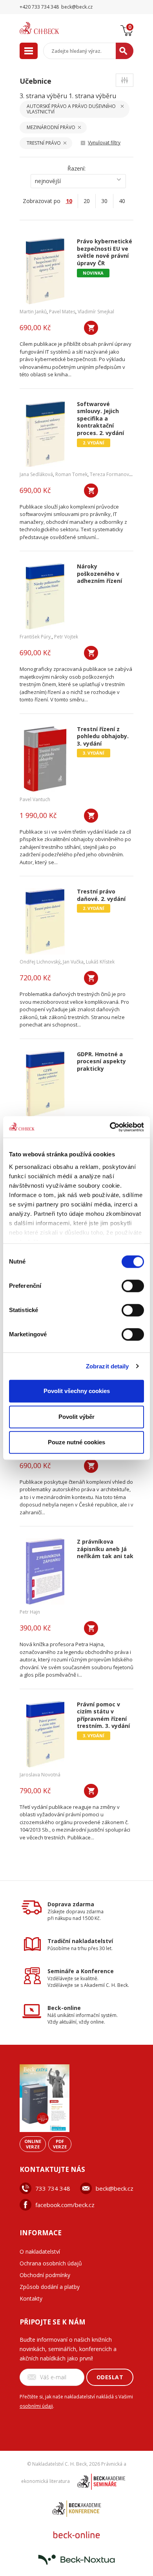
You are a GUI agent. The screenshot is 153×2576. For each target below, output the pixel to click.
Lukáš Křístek (100, 962)
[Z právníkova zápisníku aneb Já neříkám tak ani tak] (45, 1571)
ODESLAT (110, 2377)
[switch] (133, 1286)
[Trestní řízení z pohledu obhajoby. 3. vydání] (45, 759)
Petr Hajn (30, 1612)
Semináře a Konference (81, 1971)
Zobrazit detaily (107, 1366)
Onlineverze (33, 2144)
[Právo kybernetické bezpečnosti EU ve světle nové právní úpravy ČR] (45, 271)
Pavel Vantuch (35, 799)
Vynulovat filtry (104, 143)
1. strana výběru (92, 96)
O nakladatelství (40, 2252)
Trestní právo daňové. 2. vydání (101, 895)
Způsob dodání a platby (50, 2287)
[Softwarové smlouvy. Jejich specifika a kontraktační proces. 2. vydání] (45, 434)
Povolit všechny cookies (77, 1391)
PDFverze (60, 2144)
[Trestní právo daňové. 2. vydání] (45, 921)
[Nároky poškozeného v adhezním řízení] (45, 596)
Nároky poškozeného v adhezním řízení (99, 574)
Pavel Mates (62, 312)
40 (122, 201)
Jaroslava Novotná (40, 1775)
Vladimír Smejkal (96, 312)
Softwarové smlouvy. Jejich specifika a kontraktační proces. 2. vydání (100, 419)
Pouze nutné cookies (76, 1442)
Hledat (125, 51)
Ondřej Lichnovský (40, 962)
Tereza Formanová (111, 474)
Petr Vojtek (66, 637)
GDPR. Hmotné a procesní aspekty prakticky (101, 1061)
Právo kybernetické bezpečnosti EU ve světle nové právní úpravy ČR (105, 252)
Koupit (91, 328)
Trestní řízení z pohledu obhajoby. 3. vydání (103, 736)
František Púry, (36, 637)
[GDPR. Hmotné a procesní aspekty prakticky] (45, 1084)
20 (87, 201)
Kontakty (31, 2298)
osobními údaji (36, 2406)
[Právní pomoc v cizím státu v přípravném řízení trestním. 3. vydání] (45, 1734)
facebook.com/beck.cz (65, 2205)
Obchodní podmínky (45, 2275)
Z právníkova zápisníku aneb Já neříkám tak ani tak (105, 1549)
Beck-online (64, 2008)
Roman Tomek (71, 474)
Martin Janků (33, 312)
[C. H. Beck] (49, 28)
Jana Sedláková (36, 474)
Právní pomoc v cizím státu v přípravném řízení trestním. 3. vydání (103, 1715)
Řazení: (76, 168)
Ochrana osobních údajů (51, 2263)
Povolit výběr (76, 1417)
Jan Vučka (73, 962)
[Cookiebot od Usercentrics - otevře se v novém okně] (110, 1127)
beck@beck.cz (115, 2188)
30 (104, 201)
